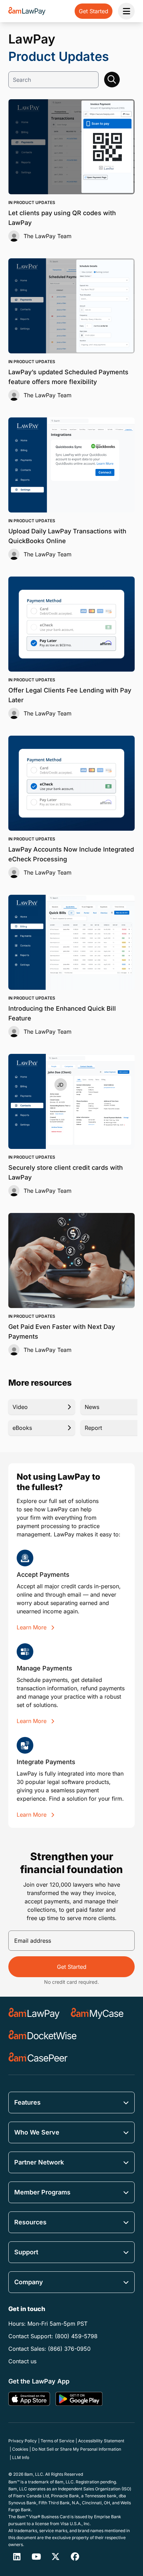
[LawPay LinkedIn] (17, 2557)
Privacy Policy (23, 2441)
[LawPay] (34, 2013)
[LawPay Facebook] (75, 2557)
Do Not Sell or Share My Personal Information (77, 2449)
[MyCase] (97, 2013)
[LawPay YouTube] (36, 2557)
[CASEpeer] (38, 2058)
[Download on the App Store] (29, 2399)
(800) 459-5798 (76, 2336)
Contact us (22, 2361)
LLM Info (21, 2457)
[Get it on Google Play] (79, 2399)
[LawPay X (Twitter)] (56, 2557)
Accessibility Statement (101, 2441)
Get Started (72, 1967)
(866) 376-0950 (69, 2349)
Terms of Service (57, 2441)
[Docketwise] (43, 2036)
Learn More (32, 1627)
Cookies (20, 2449)
